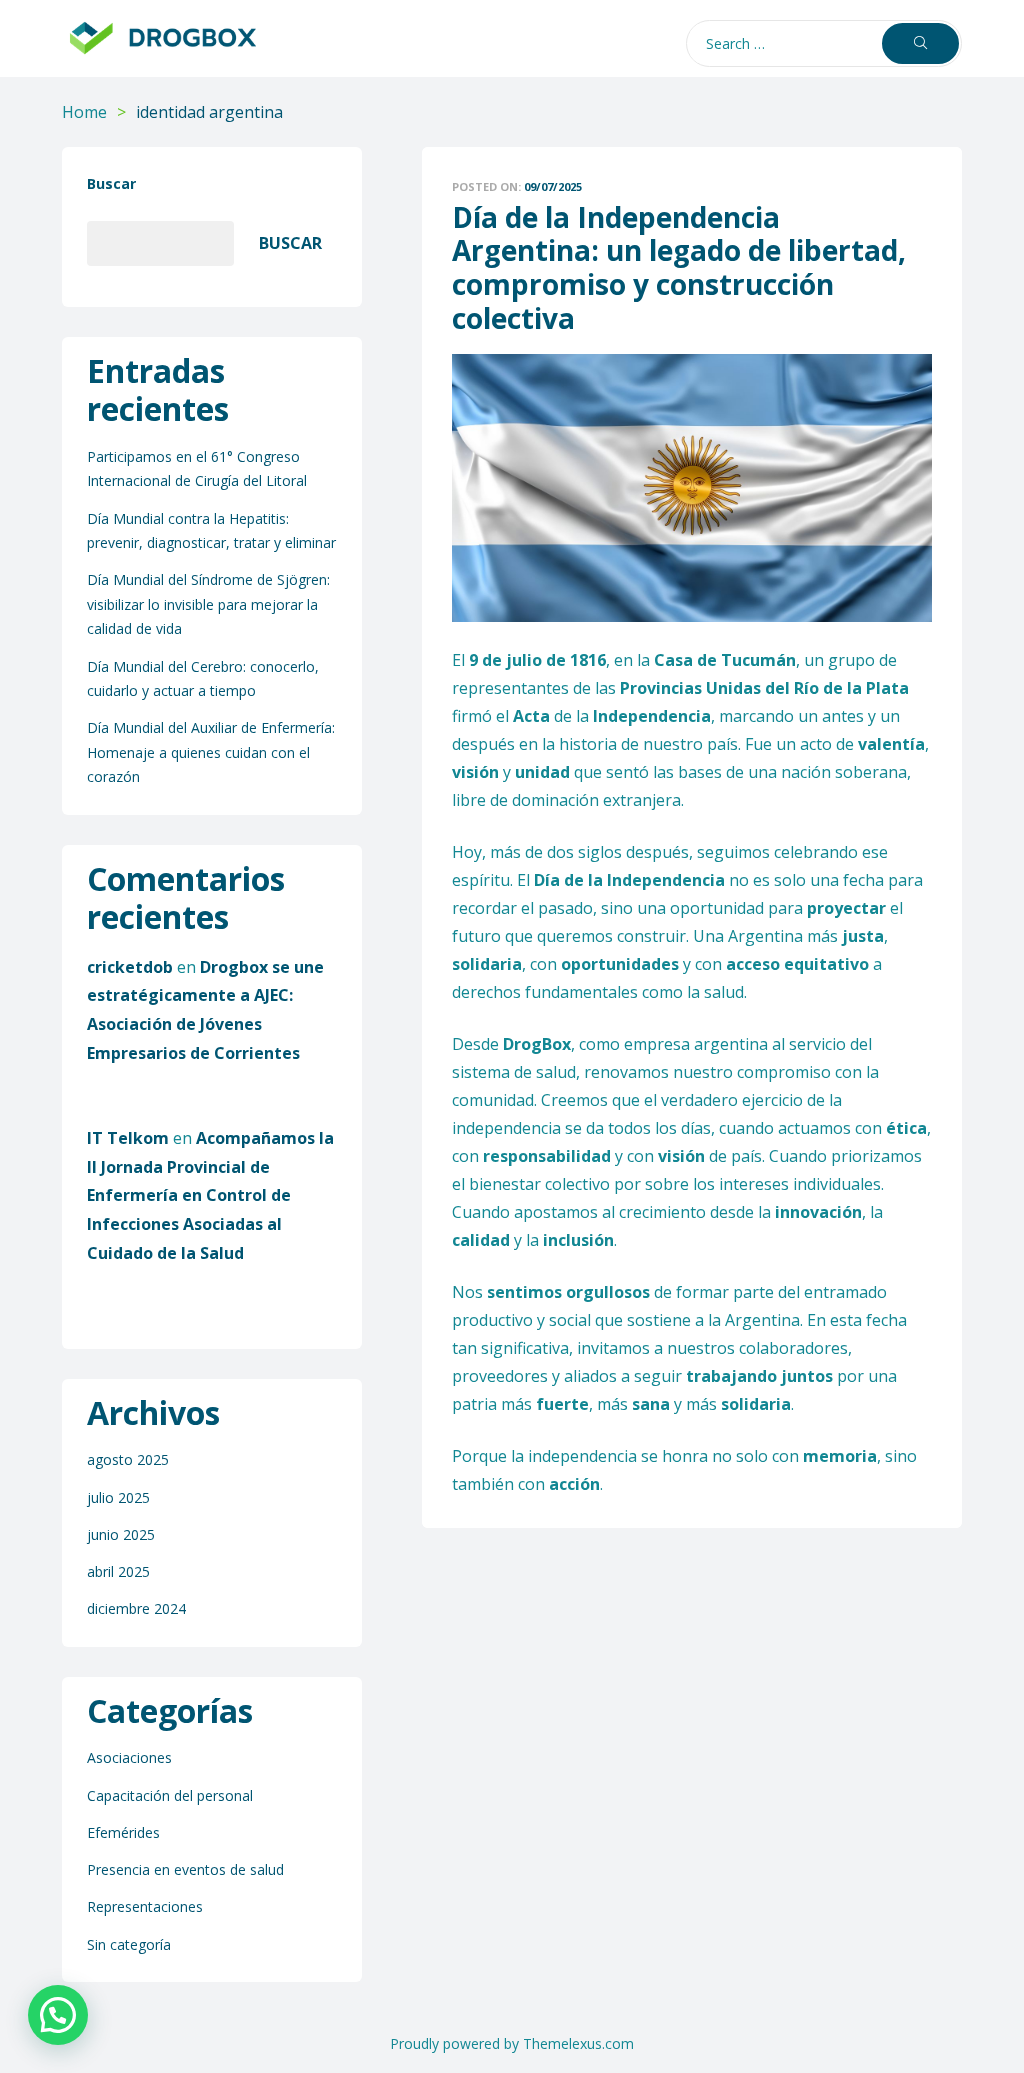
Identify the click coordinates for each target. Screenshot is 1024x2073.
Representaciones (145, 1906)
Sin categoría (129, 1944)
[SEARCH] (920, 43)
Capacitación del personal (170, 1795)
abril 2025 (118, 1571)
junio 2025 (121, 1534)
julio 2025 (118, 1497)
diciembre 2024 (136, 1608)
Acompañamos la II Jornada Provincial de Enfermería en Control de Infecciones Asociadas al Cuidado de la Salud (210, 1195)
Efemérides (123, 1832)
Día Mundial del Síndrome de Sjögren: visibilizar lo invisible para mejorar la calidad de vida (208, 604)
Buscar (111, 183)
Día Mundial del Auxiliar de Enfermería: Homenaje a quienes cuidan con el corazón (211, 752)
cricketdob (130, 967)
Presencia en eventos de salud (185, 1869)
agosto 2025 (128, 1459)
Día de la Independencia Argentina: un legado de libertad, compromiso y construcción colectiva (679, 267)
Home (84, 112)
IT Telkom (128, 1138)
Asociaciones (129, 1757)
